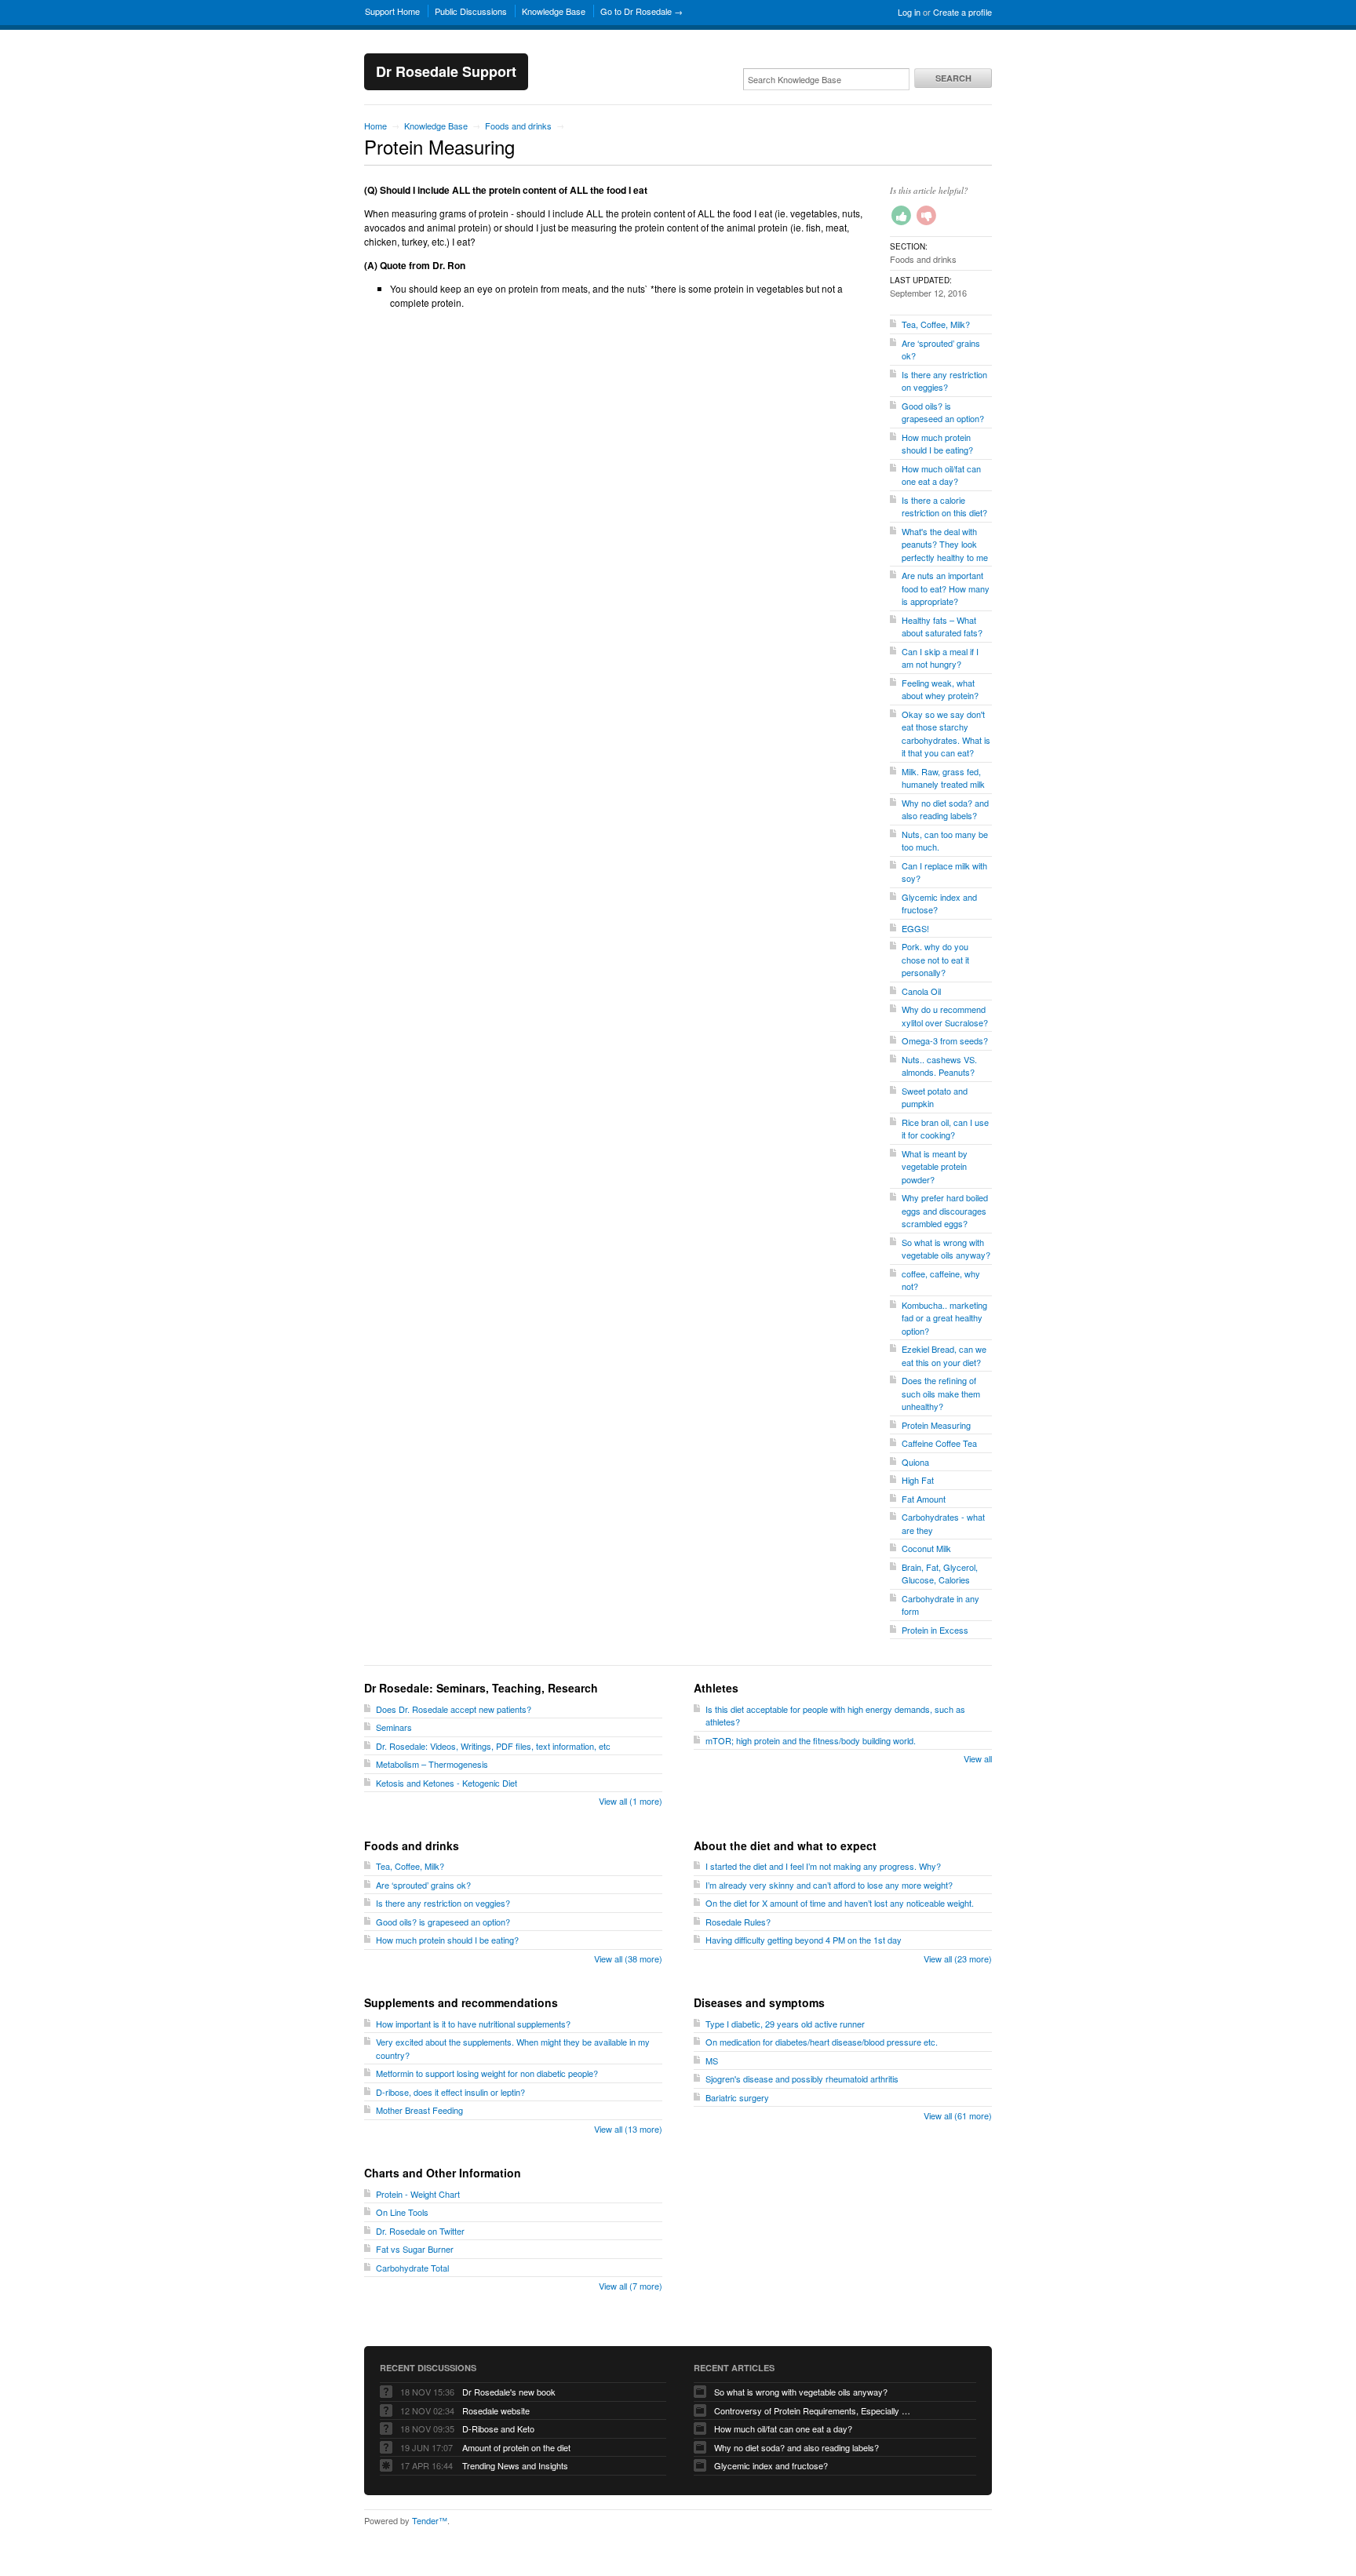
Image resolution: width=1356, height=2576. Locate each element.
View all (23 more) (958, 1958)
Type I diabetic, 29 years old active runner (785, 2024)
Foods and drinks (518, 126)
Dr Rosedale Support (446, 71)
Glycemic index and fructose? (771, 2465)
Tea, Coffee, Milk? (936, 324)
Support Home (392, 11)
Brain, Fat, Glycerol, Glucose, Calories (940, 1574)
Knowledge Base (554, 11)
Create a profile (962, 12)
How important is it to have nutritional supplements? (473, 2024)
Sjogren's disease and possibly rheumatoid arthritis (802, 2079)
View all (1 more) (631, 1801)
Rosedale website (496, 2410)
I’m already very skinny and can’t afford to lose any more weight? (829, 1885)
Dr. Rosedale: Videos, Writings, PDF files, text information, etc (493, 1746)
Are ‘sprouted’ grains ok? (423, 1885)
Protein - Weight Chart (418, 2194)
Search (953, 78)
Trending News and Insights (515, 2465)
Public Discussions (471, 11)
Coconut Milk (926, 1548)
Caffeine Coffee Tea (939, 1443)
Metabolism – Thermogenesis (432, 1764)
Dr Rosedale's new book (509, 2392)
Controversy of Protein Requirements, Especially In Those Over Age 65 (812, 2410)
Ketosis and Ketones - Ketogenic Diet (447, 1783)
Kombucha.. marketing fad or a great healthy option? (944, 1318)
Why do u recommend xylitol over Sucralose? (945, 1016)
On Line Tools (402, 2212)
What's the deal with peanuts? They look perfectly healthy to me (945, 544)
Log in (909, 12)
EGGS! (915, 928)
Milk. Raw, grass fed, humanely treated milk (943, 778)
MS (712, 2060)
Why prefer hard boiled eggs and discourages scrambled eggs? (945, 1210)
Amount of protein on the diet (516, 2447)
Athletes (716, 1688)
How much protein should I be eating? (937, 444)
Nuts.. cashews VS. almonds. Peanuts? (939, 1066)
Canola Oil (921, 991)
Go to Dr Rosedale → (642, 11)
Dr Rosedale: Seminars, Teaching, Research (481, 1688)
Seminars (394, 1727)
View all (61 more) (958, 2115)
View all (978, 1758)
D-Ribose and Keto (498, 2428)
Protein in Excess (935, 1630)
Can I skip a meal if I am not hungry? (940, 658)
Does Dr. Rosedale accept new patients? (454, 1709)
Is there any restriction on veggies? (944, 381)
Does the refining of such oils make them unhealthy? (941, 1393)
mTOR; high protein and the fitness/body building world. (811, 1740)
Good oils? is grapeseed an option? (943, 412)
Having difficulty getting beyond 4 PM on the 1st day (804, 1940)
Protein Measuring (936, 1425)
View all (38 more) (628, 1958)
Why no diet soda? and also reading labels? (945, 809)
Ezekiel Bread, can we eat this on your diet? (944, 1355)
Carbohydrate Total (412, 2268)
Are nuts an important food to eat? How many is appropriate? (946, 588)
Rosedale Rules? (738, 1922)
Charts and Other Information (443, 2173)
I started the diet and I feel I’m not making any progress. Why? (823, 1866)
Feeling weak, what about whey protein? (940, 689)
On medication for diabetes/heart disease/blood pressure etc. (822, 2042)
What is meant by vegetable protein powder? (935, 1166)
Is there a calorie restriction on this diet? (944, 506)
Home (375, 126)
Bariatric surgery (737, 2097)
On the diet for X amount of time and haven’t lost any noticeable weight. (840, 1903)
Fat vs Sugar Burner (415, 2249)
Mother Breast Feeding (419, 2110)
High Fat (918, 1480)
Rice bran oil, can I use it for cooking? (945, 1129)
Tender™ (430, 2520)
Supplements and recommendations (461, 2002)
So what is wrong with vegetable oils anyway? (946, 1249)
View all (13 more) (628, 2129)
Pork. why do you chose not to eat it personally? (935, 959)
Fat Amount (924, 1499)
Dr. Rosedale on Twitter (420, 2231)
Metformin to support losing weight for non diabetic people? (487, 2073)
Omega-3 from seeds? (945, 1040)
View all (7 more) (631, 2286)
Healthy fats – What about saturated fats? (942, 627)
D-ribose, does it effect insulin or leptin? (450, 2092)
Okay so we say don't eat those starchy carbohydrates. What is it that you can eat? (946, 734)
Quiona (915, 1462)
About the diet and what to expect (785, 1845)
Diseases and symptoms (759, 2002)
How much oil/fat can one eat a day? (941, 475)
